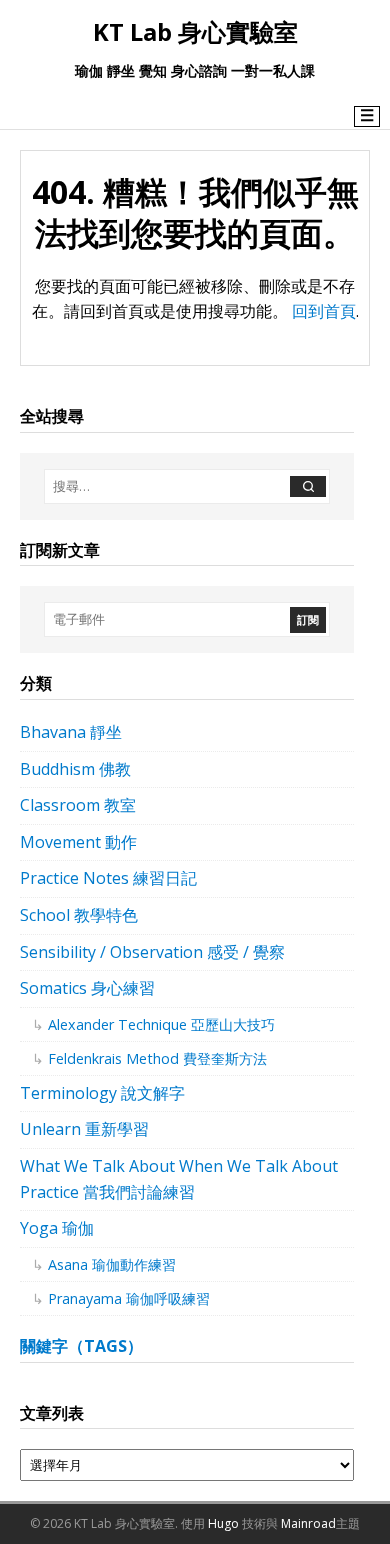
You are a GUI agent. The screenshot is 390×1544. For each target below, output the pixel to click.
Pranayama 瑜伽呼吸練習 (129, 1298)
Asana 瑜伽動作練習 (112, 1264)
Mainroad (308, 1523)
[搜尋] (308, 486)
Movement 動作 (78, 842)
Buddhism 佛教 (75, 769)
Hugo (223, 1523)
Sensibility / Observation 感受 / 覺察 (152, 952)
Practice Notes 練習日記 (108, 878)
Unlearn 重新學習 (84, 1129)
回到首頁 (324, 311)
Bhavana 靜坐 (71, 732)
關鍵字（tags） (81, 1346)
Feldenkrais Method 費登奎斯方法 (157, 1058)
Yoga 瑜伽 (57, 1228)
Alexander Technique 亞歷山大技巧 (161, 1024)
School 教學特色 (79, 915)
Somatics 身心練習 (87, 988)
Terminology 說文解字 (102, 1093)
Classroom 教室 (78, 805)
